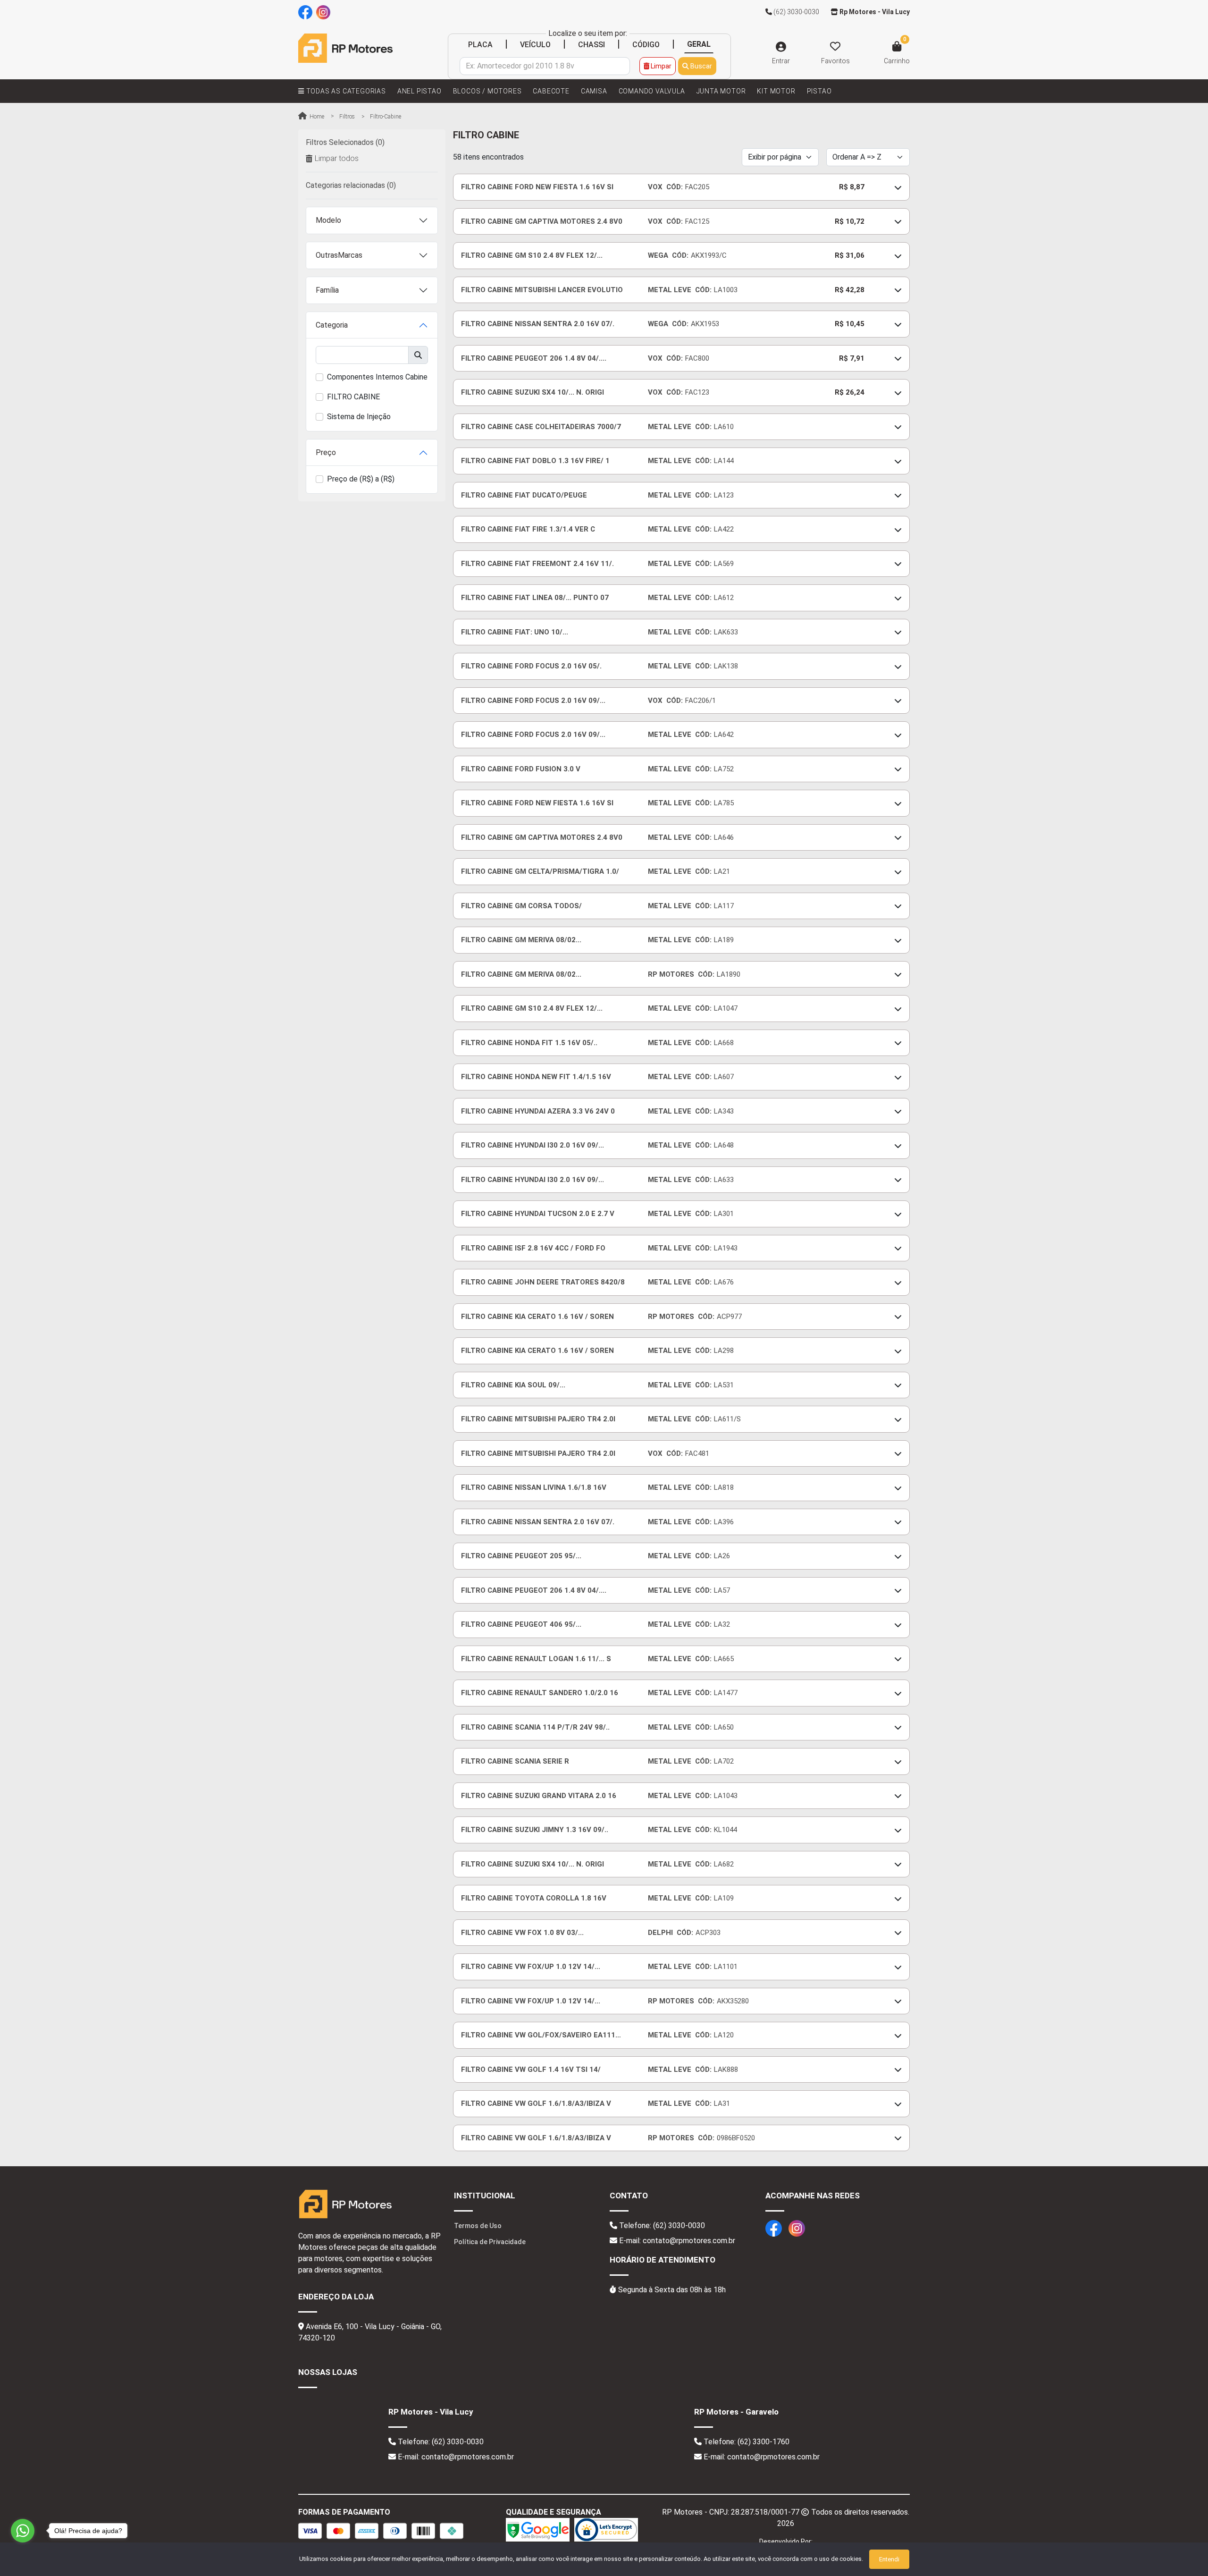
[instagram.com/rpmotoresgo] (323, 12)
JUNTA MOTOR (721, 91)
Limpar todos (337, 158)
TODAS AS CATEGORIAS (345, 91)
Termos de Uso (478, 2226)
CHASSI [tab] (591, 45)
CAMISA (594, 91)
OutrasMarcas (339, 255)
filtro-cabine (386, 117)
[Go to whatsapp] (23, 2531)
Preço (326, 452)
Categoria (332, 325)
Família (327, 290)
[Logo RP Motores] (345, 48)
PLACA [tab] (480, 45)
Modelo (328, 220)
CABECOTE (551, 91)
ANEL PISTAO (419, 91)
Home (316, 117)
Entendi (889, 2559)
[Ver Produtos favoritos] (835, 47)
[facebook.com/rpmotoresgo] (305, 12)
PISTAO (819, 91)
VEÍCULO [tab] (535, 45)
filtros (347, 117)
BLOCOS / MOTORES (487, 91)
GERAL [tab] (699, 44)
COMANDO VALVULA (652, 91)
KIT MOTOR (776, 91)
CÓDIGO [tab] (646, 45)
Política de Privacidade (490, 2242)
